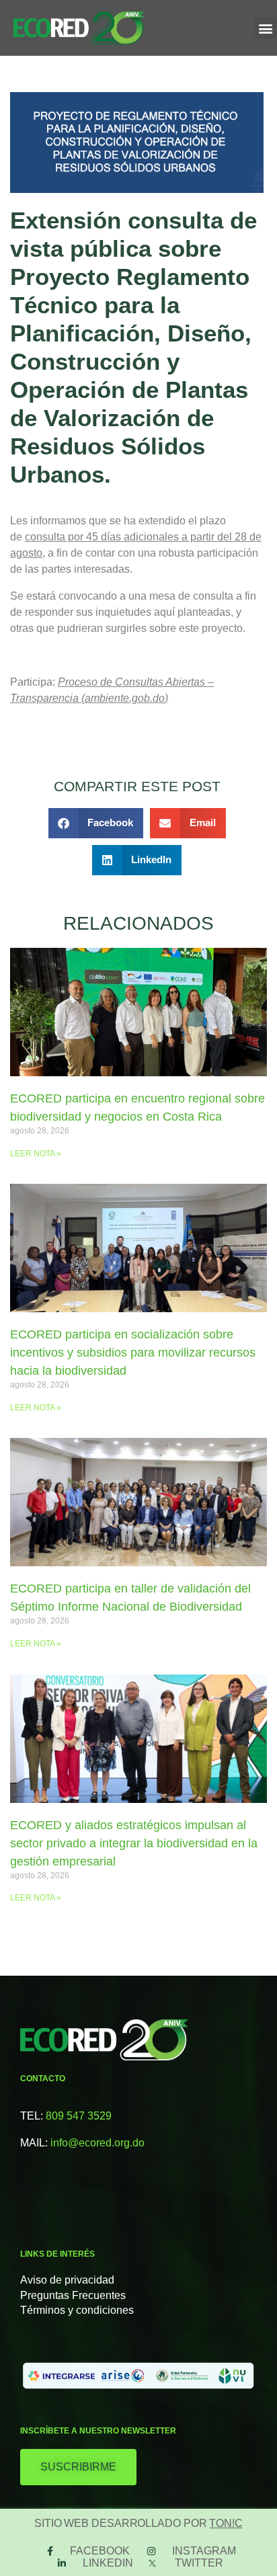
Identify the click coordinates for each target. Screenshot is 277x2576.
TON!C (226, 2523)
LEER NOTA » (36, 1154)
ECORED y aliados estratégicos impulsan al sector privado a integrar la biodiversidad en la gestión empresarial (134, 1843)
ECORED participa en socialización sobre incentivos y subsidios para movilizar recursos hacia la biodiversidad (133, 1353)
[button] (266, 28)
